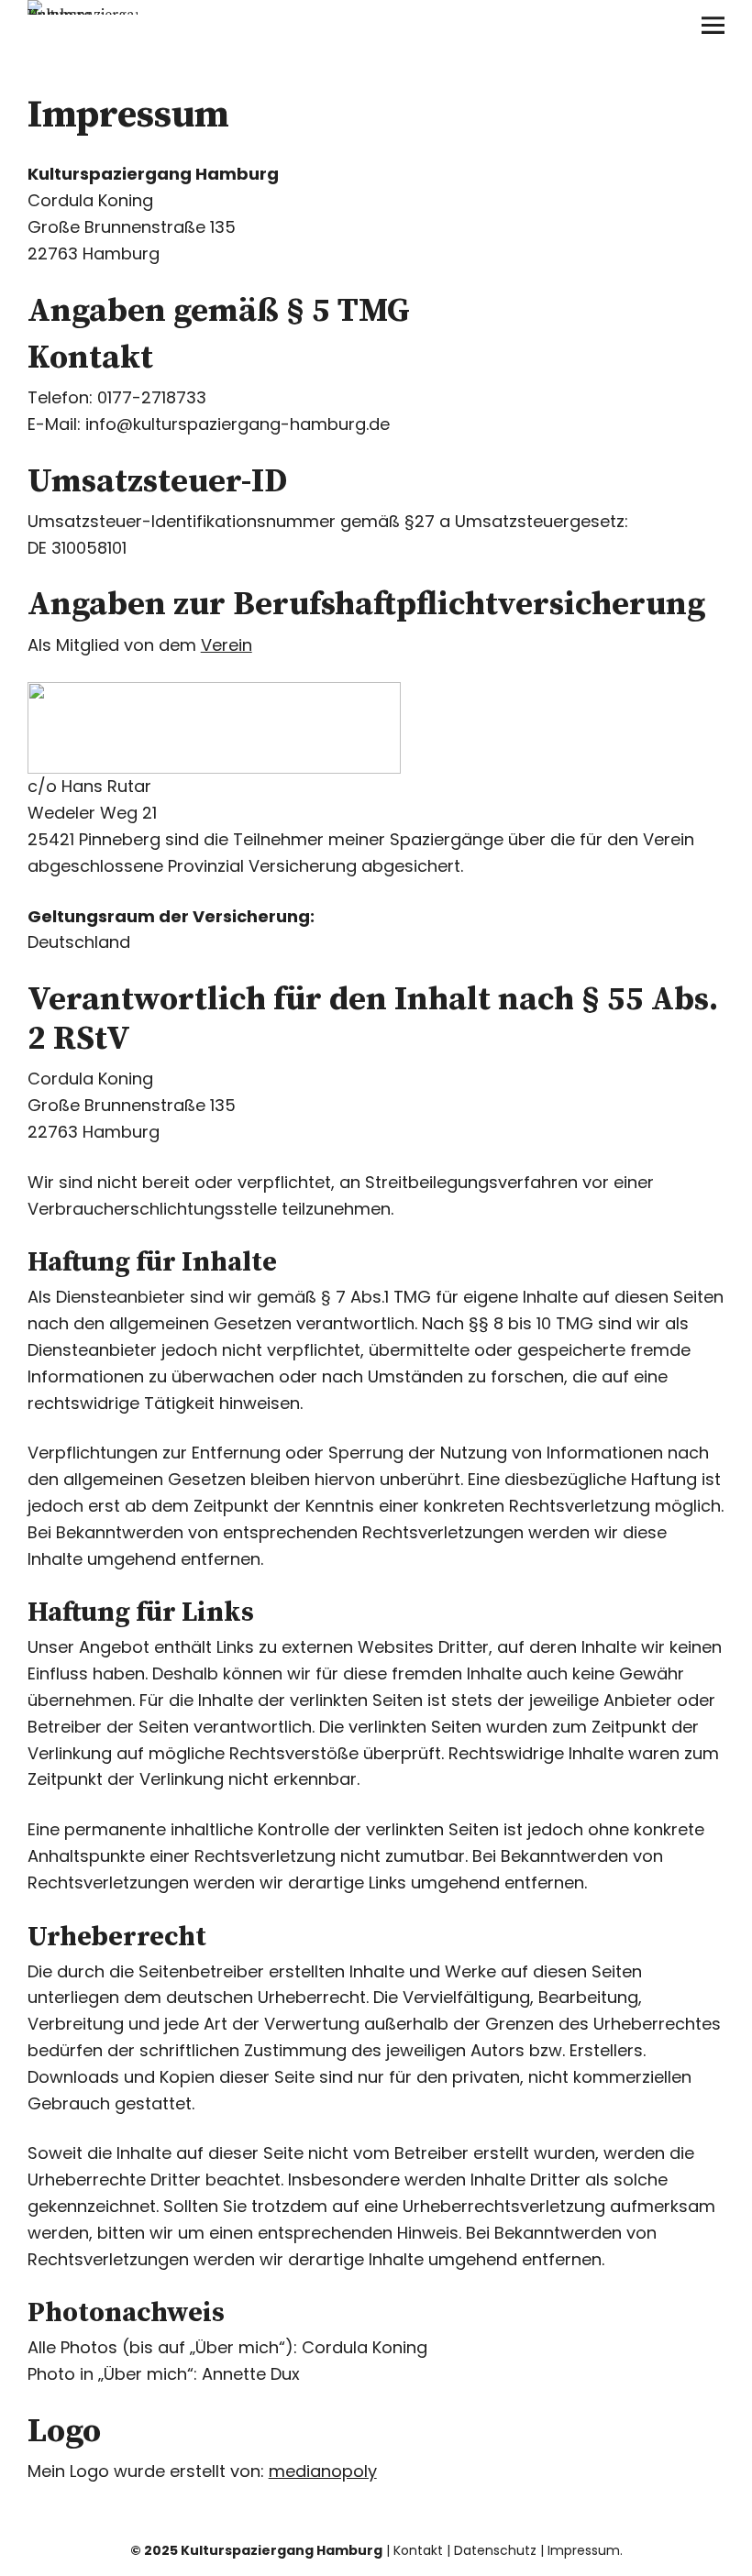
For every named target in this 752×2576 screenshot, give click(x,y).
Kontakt (418, 2550)
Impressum (584, 2550)
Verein (227, 645)
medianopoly (323, 2471)
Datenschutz (495, 2550)
